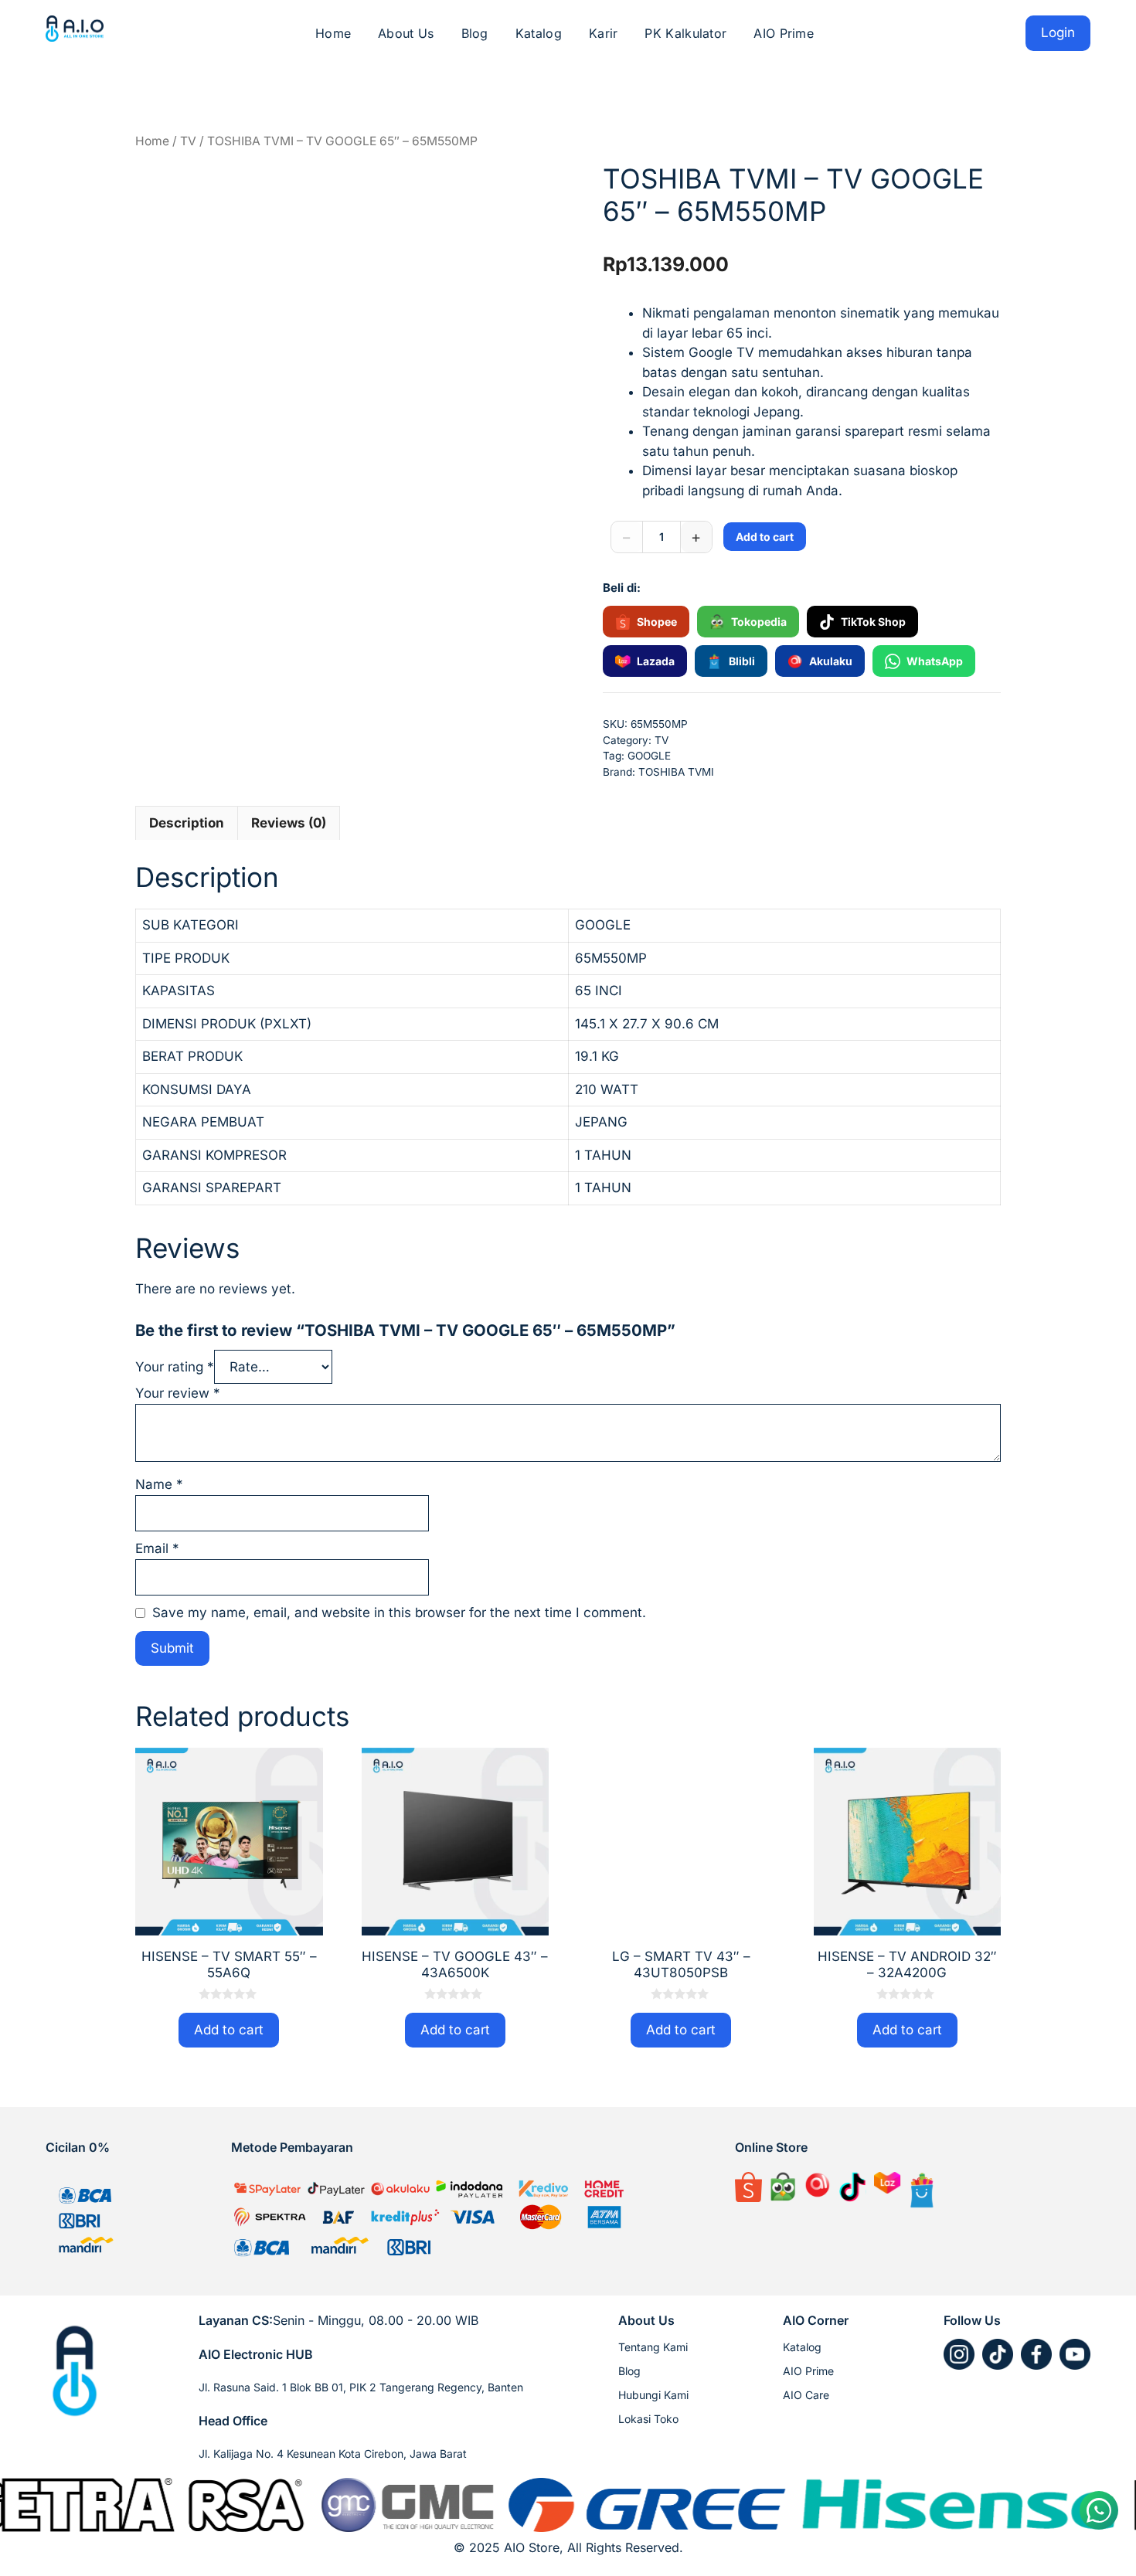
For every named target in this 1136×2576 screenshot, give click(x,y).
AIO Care (806, 2395)
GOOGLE (649, 756)
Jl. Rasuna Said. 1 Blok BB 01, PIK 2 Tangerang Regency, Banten (361, 2387)
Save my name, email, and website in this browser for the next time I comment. (399, 1613)
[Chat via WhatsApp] (1099, 2510)
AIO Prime (784, 33)
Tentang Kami (653, 2347)
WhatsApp (935, 661)
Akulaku (831, 661)
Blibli (742, 661)
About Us (406, 33)
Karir (604, 33)
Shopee (657, 622)
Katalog (539, 33)
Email (157, 1548)
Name (159, 1484)
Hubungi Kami (653, 2395)
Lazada (656, 661)
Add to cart (765, 537)
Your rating (175, 1367)
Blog (475, 33)
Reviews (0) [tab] (289, 823)
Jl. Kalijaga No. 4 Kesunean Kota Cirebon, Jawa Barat (333, 2454)
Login (1058, 32)
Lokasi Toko (648, 2419)
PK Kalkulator (685, 33)
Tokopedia (759, 622)
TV (188, 141)
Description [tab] (187, 823)
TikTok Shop (873, 622)
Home (333, 33)
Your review (178, 1393)
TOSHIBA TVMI (676, 772)
